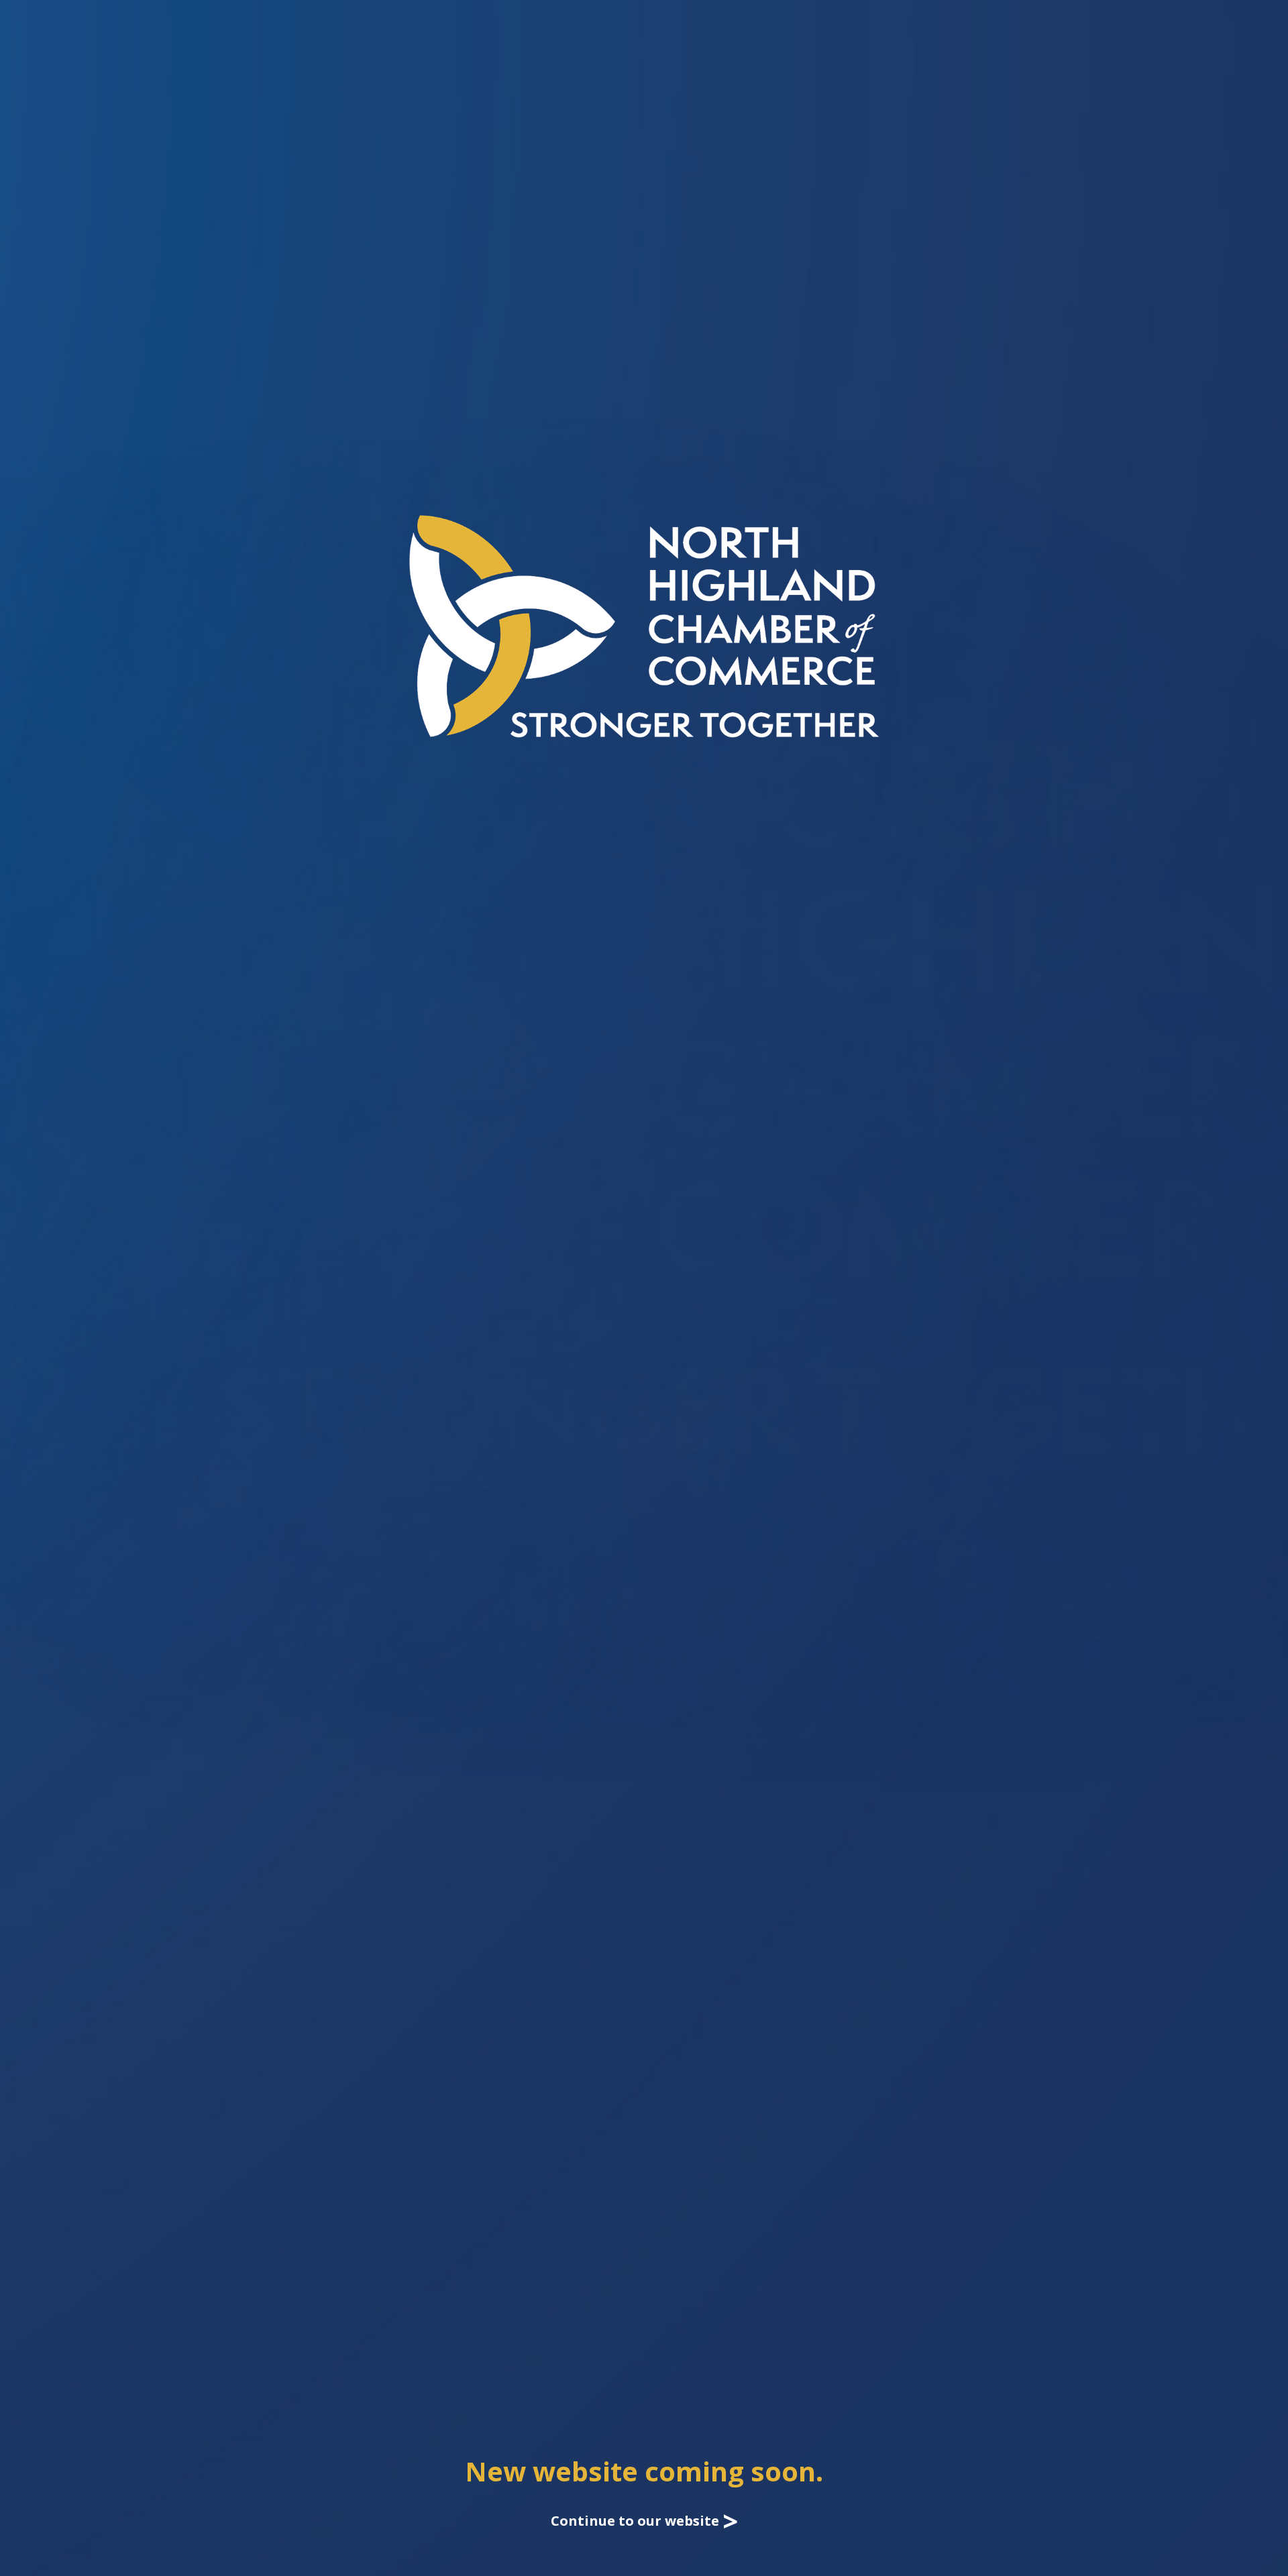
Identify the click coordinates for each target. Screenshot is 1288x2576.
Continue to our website (644, 2521)
